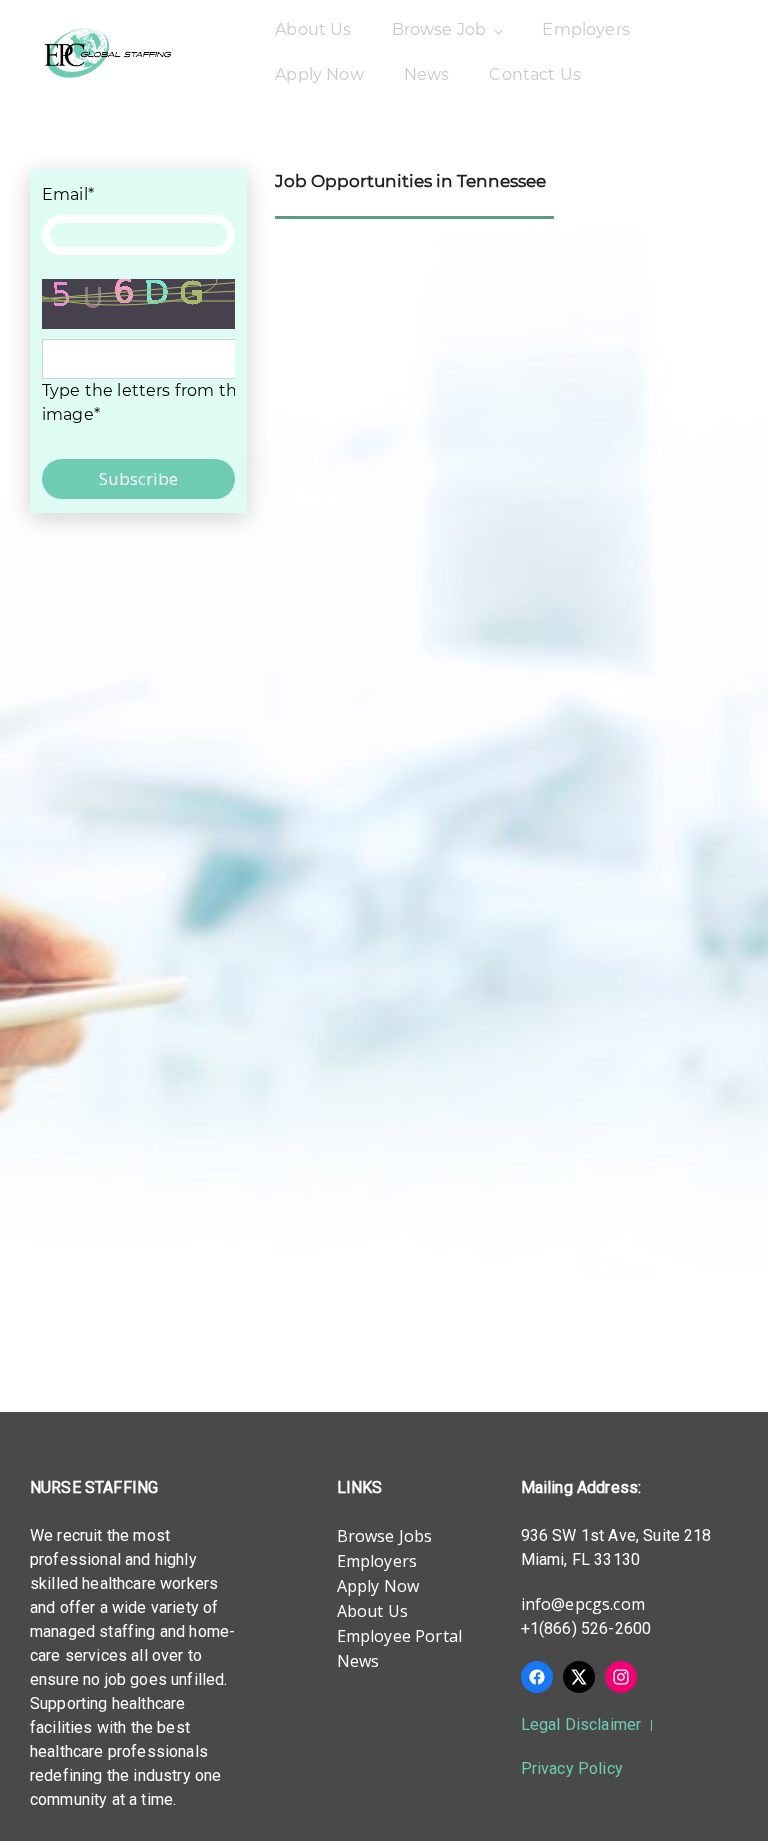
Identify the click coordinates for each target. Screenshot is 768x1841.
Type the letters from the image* (144, 402)
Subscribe (138, 478)
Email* (68, 194)
